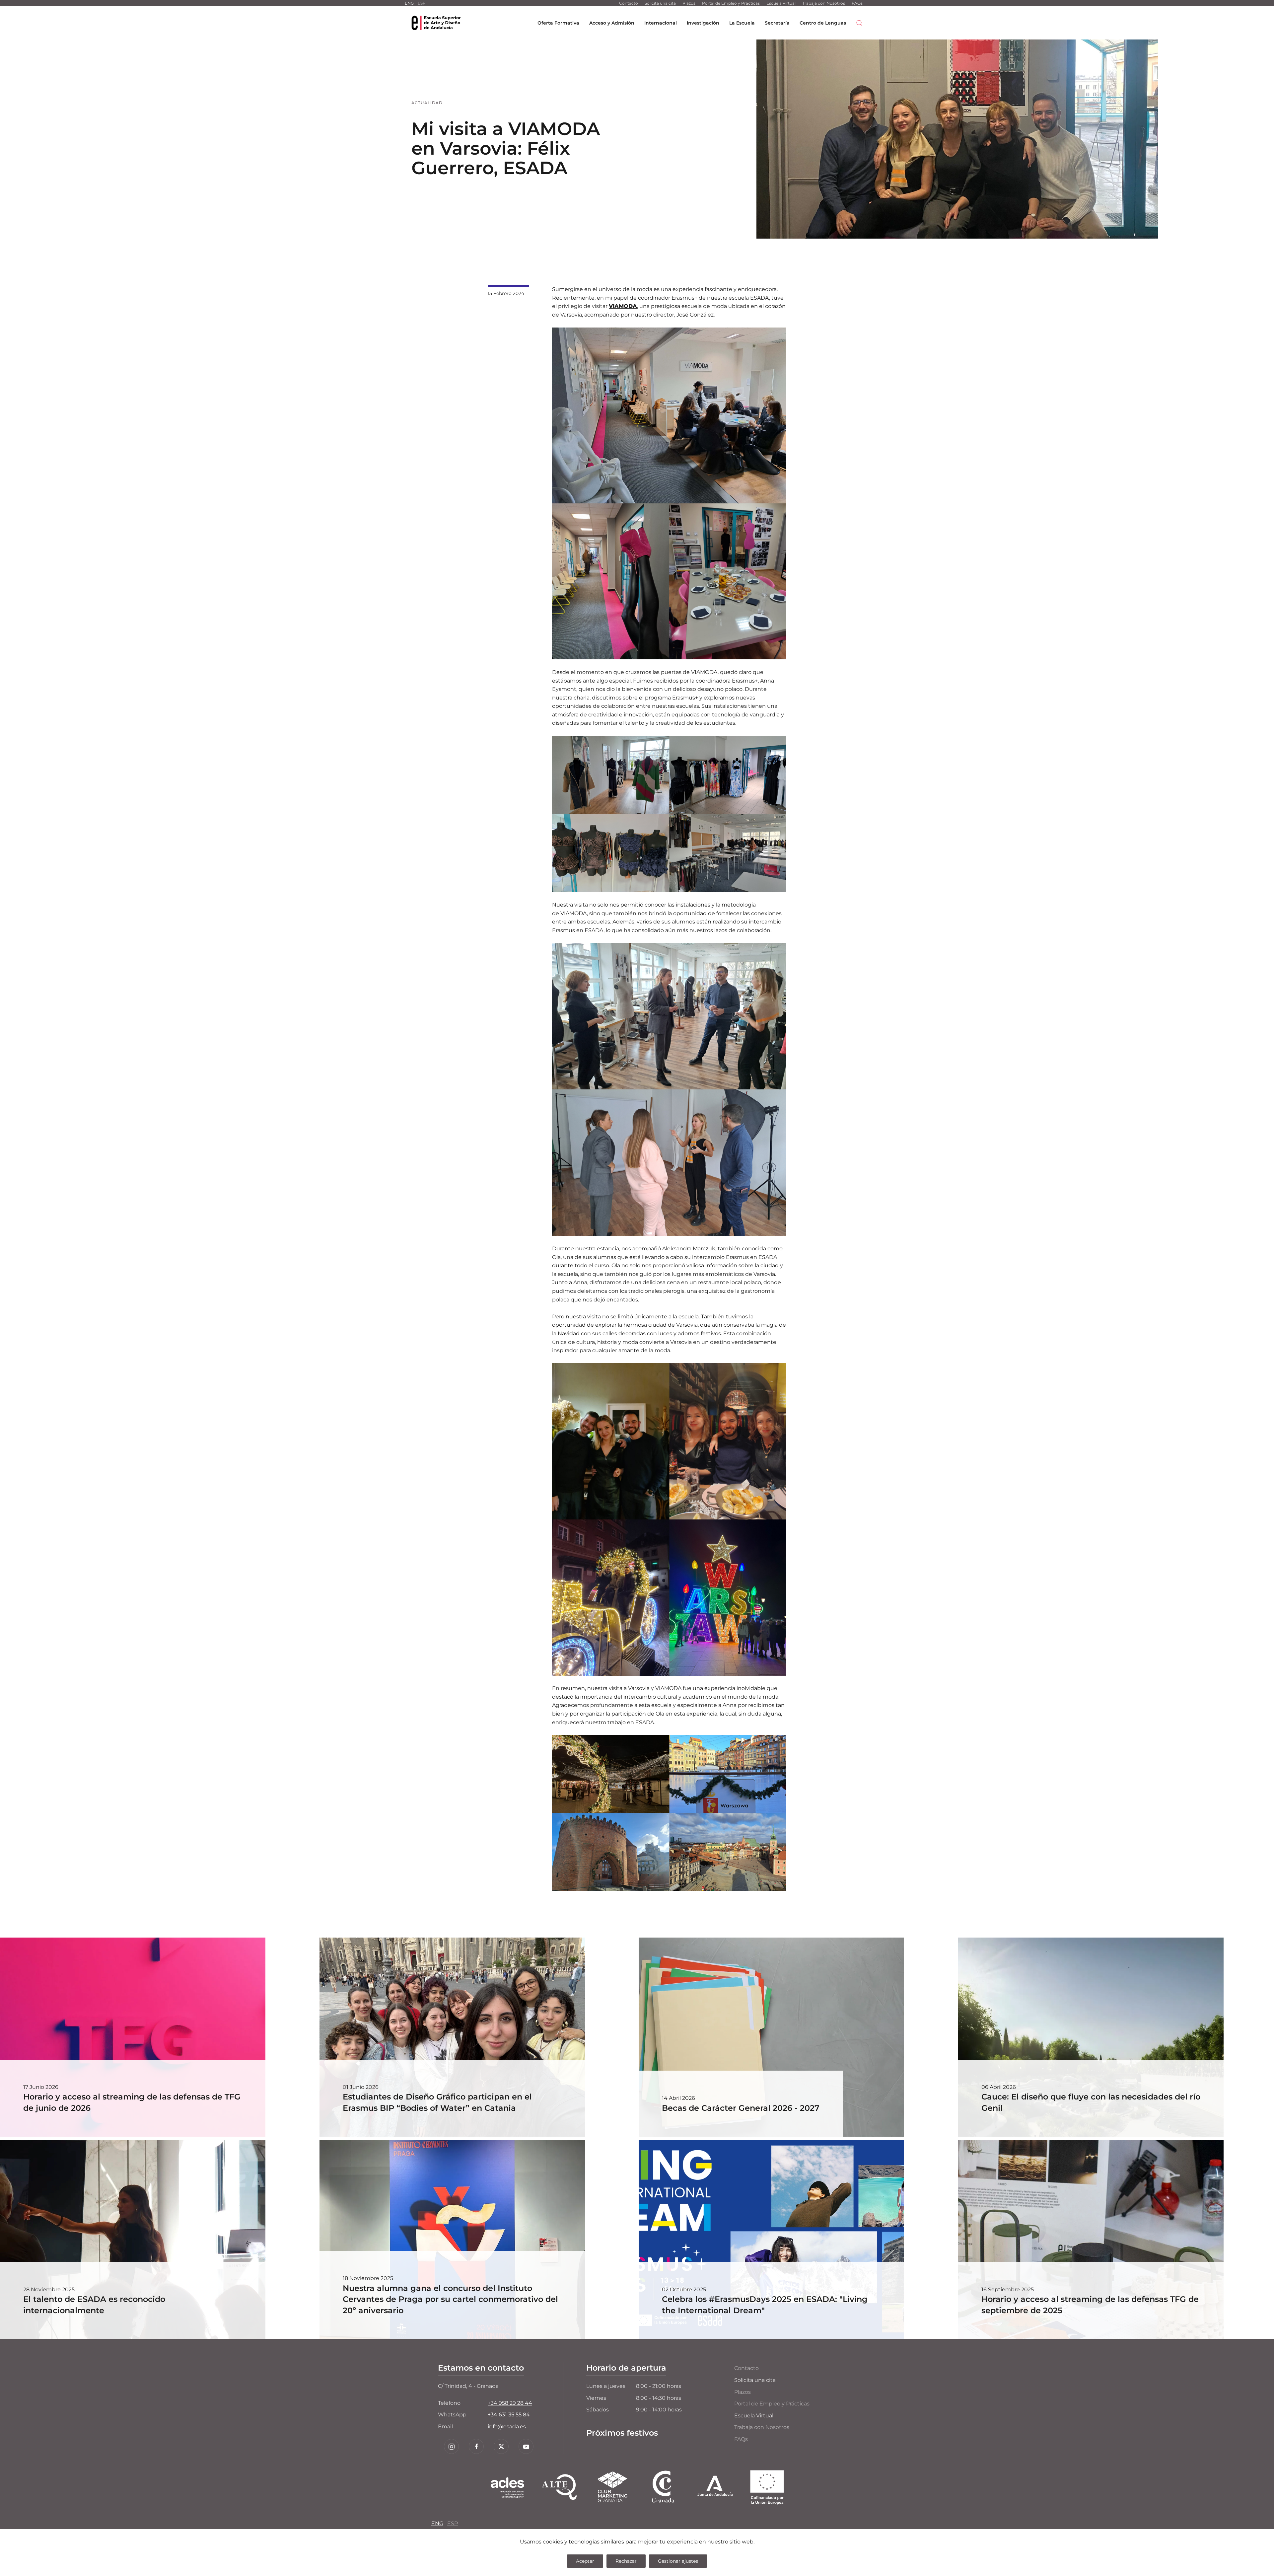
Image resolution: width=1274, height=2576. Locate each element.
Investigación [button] (703, 23)
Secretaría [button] (777, 23)
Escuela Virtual (781, 3)
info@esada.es (507, 2427)
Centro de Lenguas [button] (823, 23)
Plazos (689, 3)
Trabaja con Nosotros (824, 3)
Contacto (629, 3)
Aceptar (585, 2561)
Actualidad (427, 103)
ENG (409, 3)
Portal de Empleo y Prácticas (731, 3)
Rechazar (626, 2561)
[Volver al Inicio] (436, 23)
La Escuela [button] (742, 23)
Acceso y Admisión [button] (612, 23)
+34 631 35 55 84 (509, 2415)
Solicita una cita (660, 3)
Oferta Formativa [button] (558, 23)
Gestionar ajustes (678, 2561)
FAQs (857, 3)
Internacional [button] (661, 23)
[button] (859, 23)
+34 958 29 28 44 (510, 2403)
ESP (422, 3)
